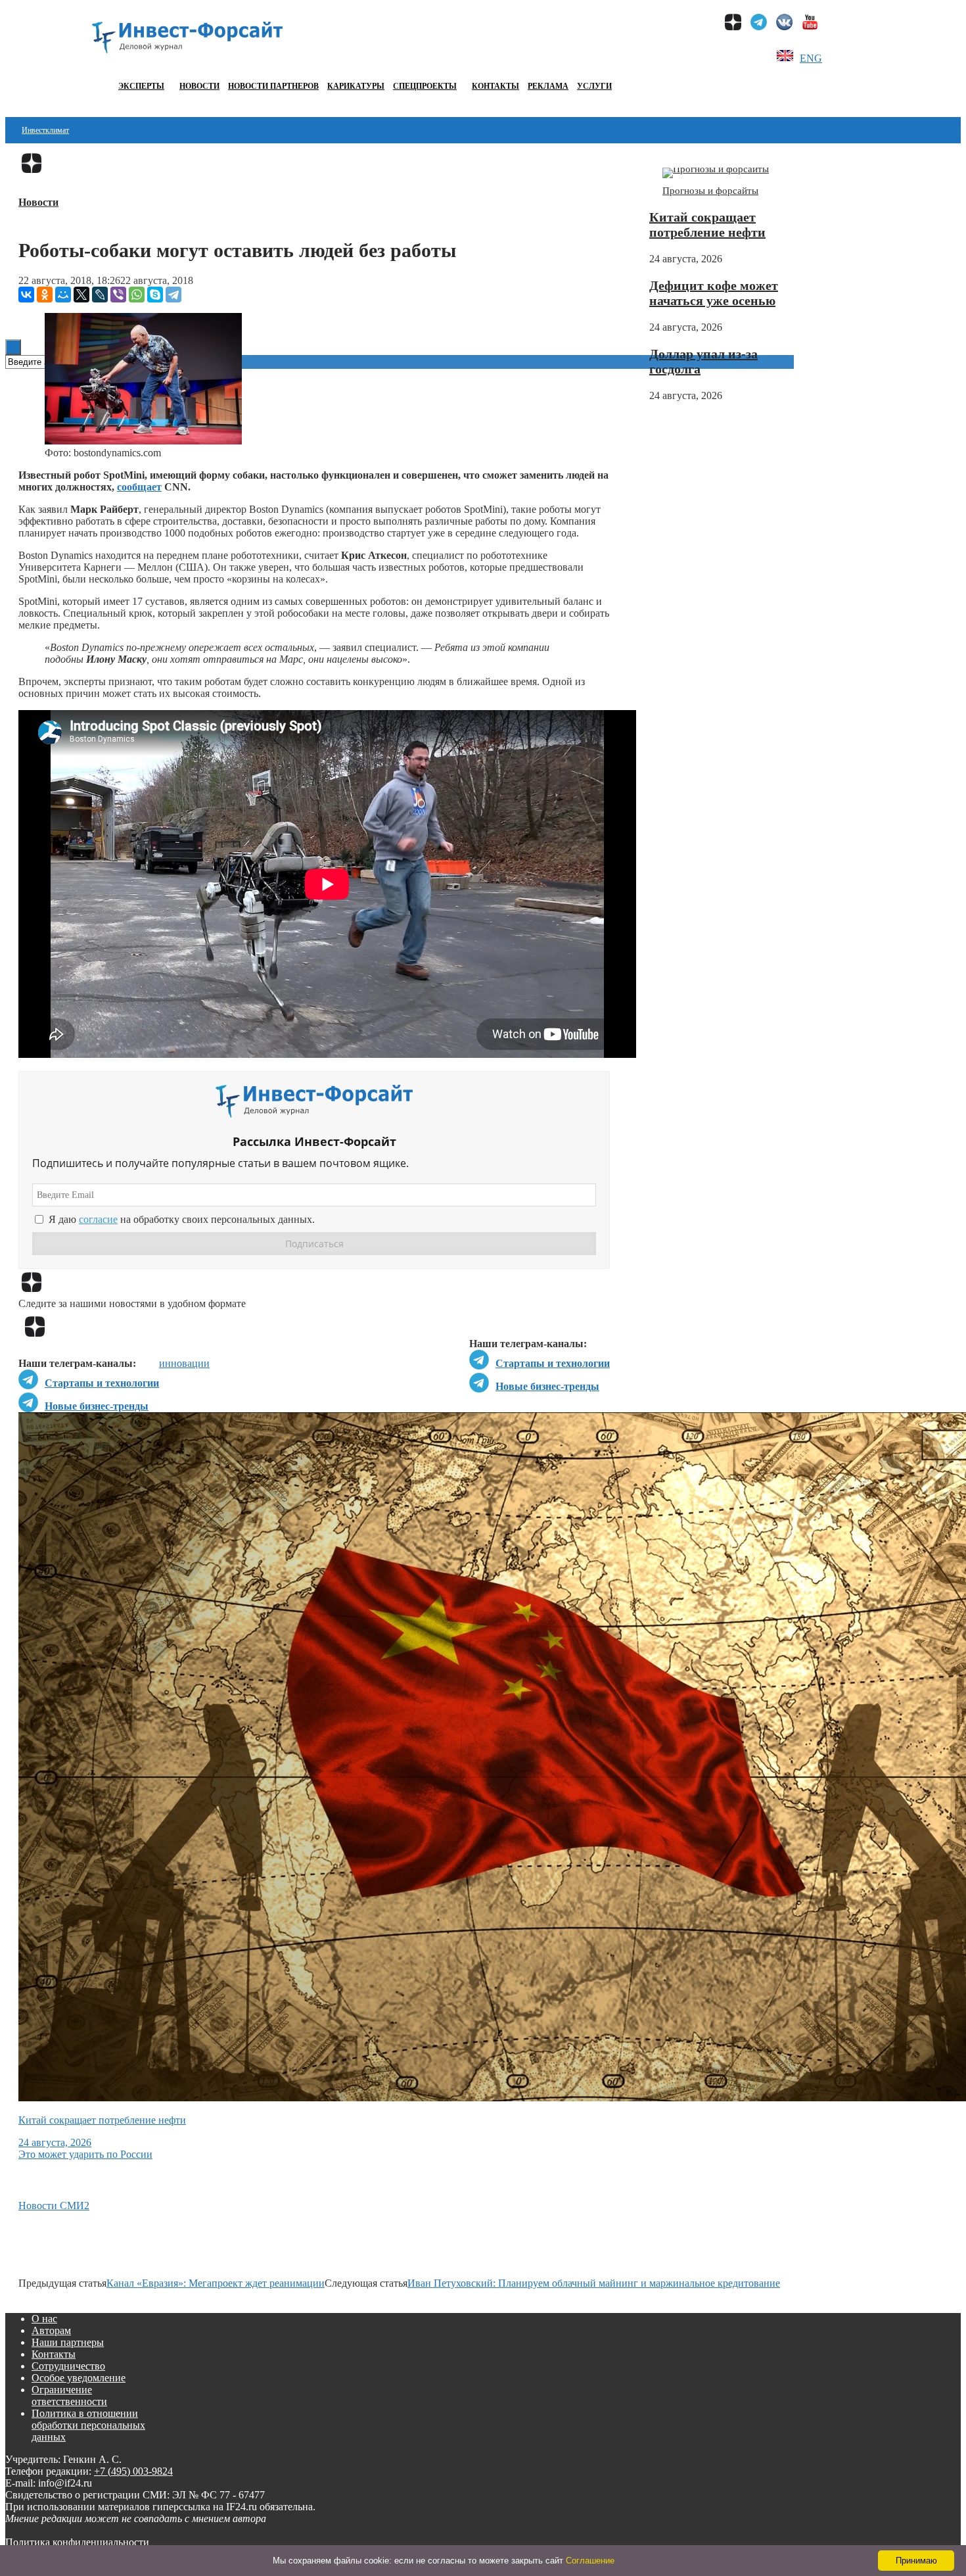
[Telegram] (173, 295)
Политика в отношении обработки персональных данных (88, 2425)
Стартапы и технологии (553, 1363)
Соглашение (590, 2561)
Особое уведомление (79, 2378)
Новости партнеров (273, 86)
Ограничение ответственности (69, 2396)
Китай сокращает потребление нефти (707, 225)
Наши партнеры (68, 2342)
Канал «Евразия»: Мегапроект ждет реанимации (216, 2283)
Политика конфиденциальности (77, 2542)
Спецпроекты (425, 86)
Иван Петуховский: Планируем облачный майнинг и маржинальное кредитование (594, 2283)
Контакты (495, 86)
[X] (81, 295)
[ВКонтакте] (26, 295)
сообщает (139, 487)
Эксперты (141, 86)
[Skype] (155, 295)
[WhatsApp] (137, 295)
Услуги (594, 86)
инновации (184, 1363)
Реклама (548, 86)
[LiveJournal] (100, 295)
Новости (199, 86)
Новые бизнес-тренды (547, 1386)
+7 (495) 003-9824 (133, 2471)
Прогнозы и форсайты (710, 191)
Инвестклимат (45, 130)
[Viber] (118, 295)
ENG (811, 58)
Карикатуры (356, 86)
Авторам (51, 2330)
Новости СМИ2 (54, 2206)
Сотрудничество (68, 2366)
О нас (44, 2319)
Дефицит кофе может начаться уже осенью (714, 293)
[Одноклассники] (45, 295)
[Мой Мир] (63, 295)
